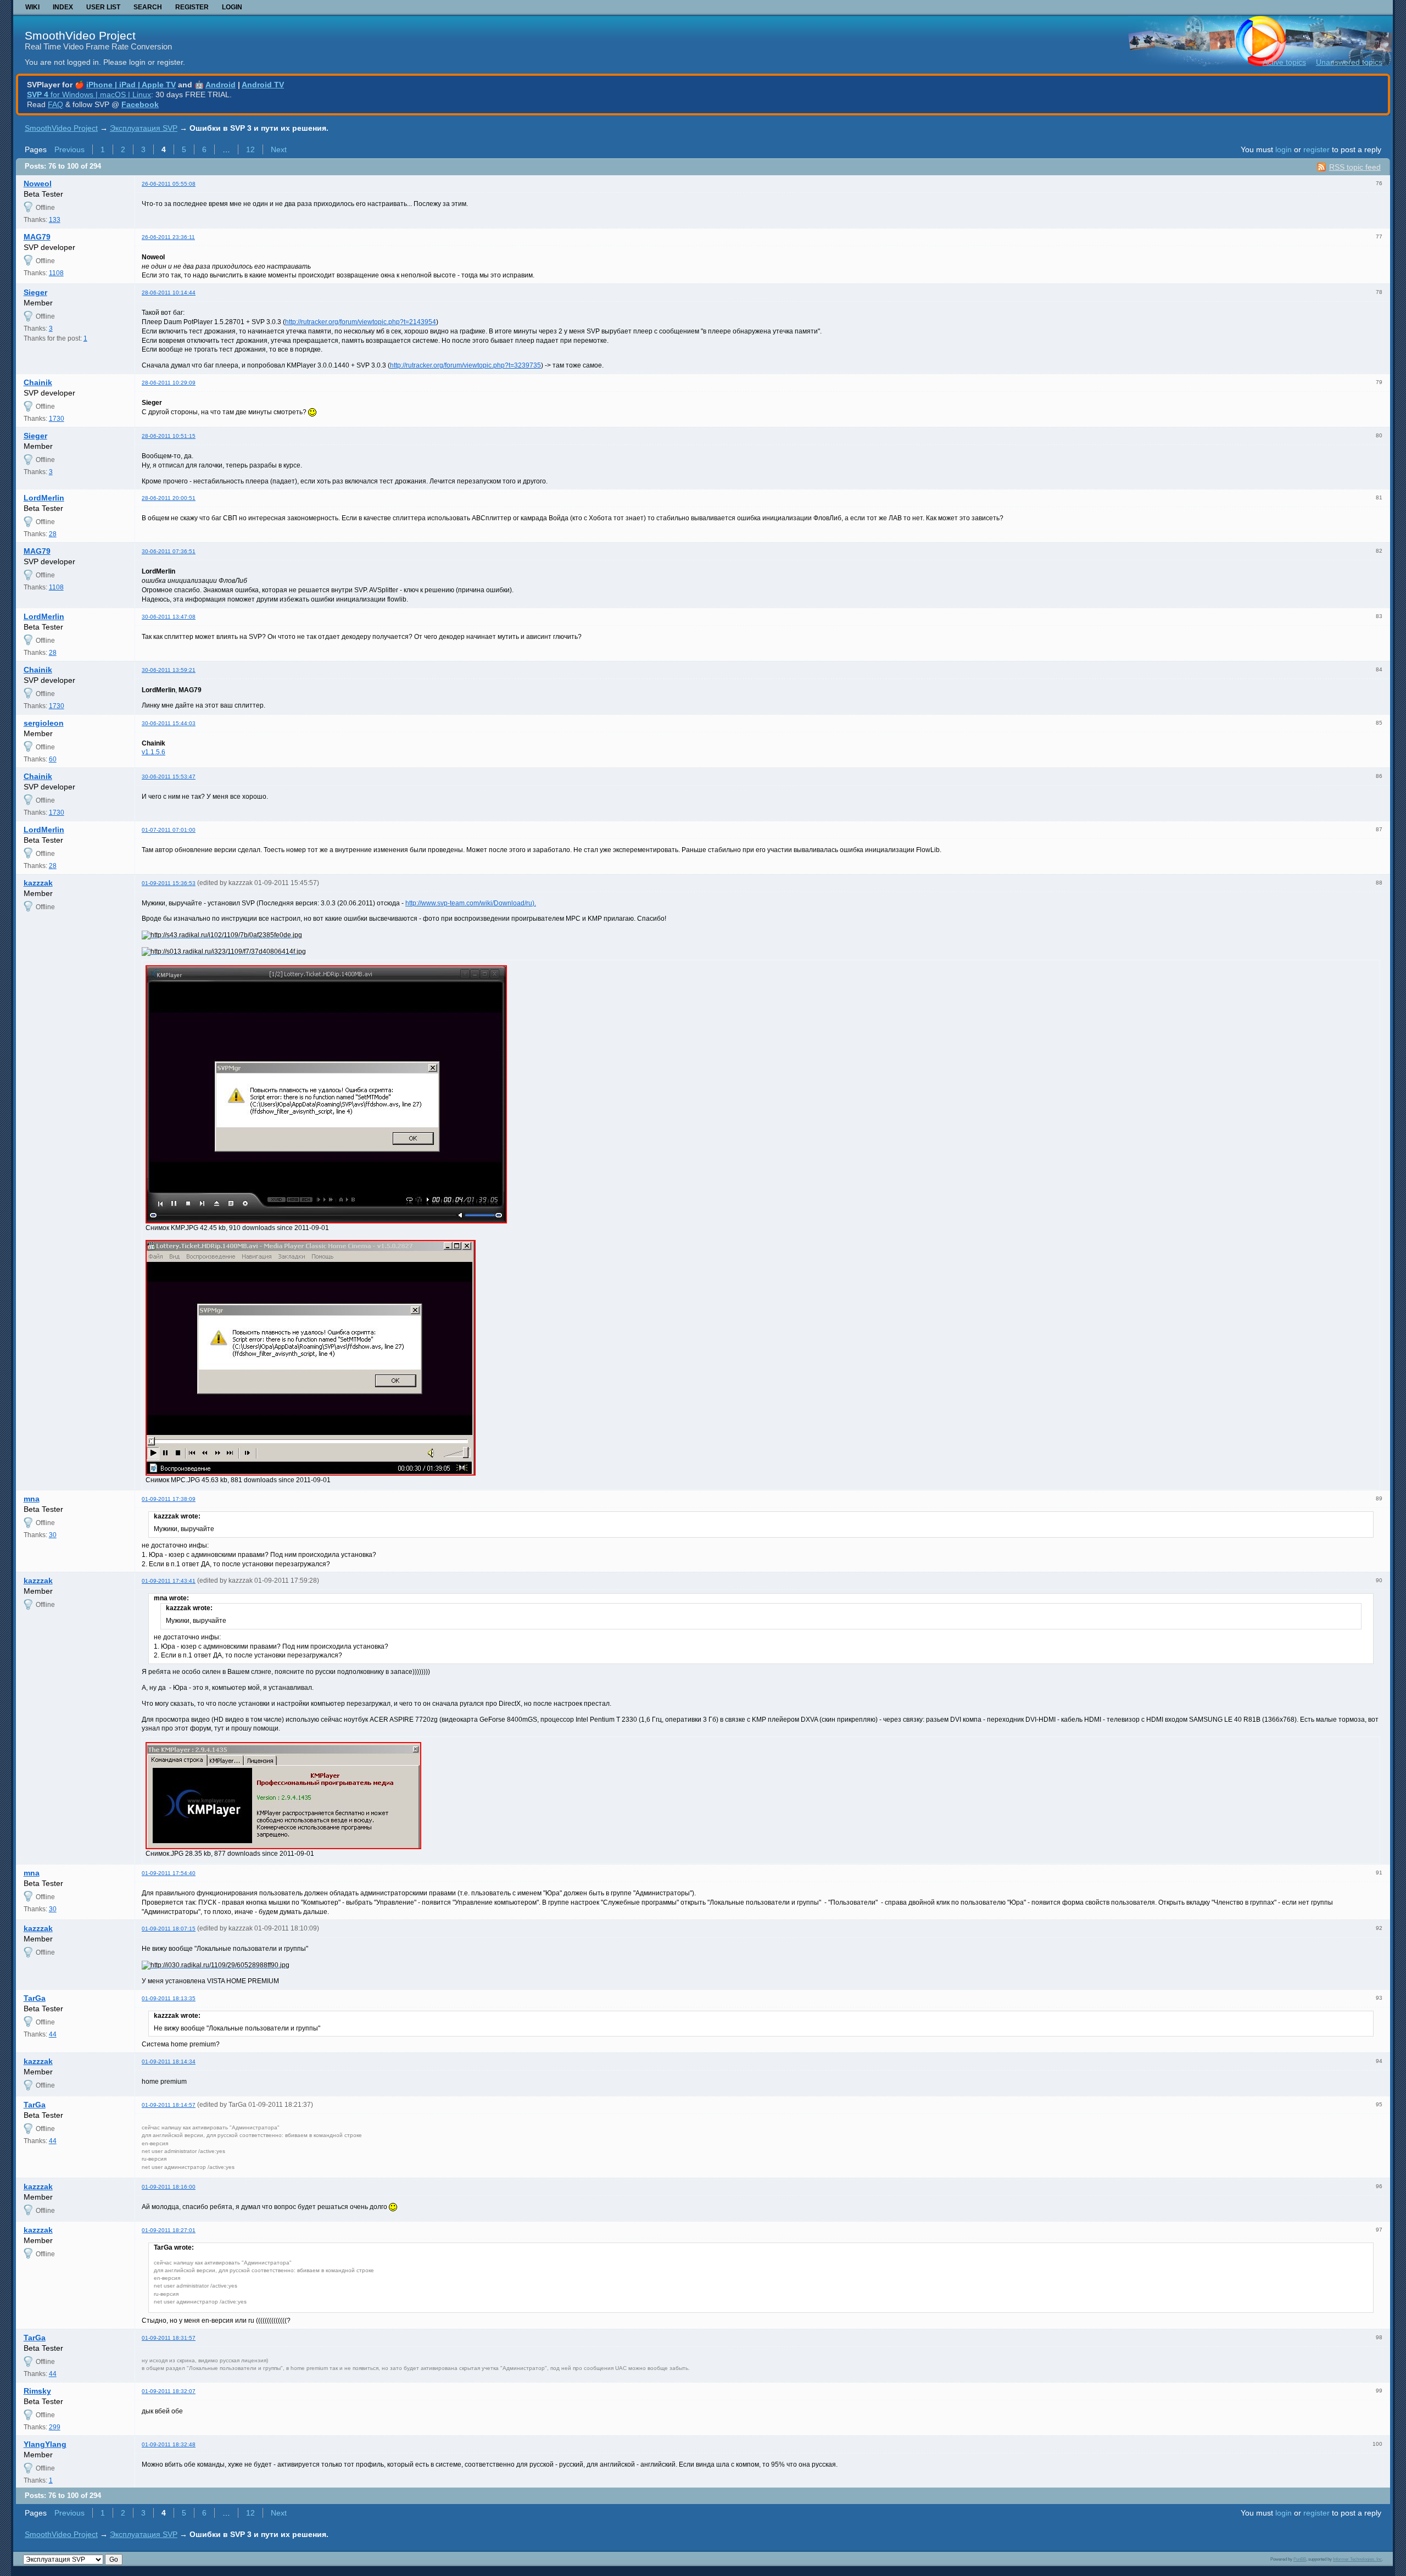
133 (55, 220)
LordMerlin (44, 498)
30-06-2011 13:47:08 (169, 617)
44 (53, 2034)
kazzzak (38, 883)
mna (32, 1499)
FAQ (55, 104)
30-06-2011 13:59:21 (169, 670)
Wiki (32, 7)
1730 (57, 419)
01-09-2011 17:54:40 (169, 1873)
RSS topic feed (1355, 167)
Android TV (263, 85)
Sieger (35, 292)
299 (55, 2427)
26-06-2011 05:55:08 (169, 184)
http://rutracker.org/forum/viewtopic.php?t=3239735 (465, 365)
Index (63, 7)
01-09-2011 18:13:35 (169, 1998)
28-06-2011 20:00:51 (169, 498)
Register (192, 7)
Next (279, 149)
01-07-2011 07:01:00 (169, 830)
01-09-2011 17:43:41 (169, 1581)
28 (53, 534)
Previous (69, 149)
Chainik (38, 382)
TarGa (35, 1998)
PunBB (1300, 2559)
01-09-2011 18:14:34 (169, 2062)
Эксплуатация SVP (144, 128)
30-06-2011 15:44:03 (169, 723)
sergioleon (44, 723)
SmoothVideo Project (80, 35)
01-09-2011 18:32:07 (169, 2391)
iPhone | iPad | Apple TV (131, 85)
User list (103, 7)
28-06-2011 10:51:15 (169, 436)
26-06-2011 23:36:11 (168, 237)
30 (53, 1535)
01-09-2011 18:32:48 (169, 2444)
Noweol (38, 183)
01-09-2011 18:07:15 (169, 1929)
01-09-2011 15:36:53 (169, 883)
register (1316, 149)
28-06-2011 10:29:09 (169, 383)
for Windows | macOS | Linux (89, 94)
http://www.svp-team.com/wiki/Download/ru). (471, 903)
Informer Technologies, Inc (1357, 2559)
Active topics (1284, 62)
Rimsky (37, 2391)
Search (148, 7)
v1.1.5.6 (154, 752)
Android (221, 85)
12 (250, 149)
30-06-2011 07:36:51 (169, 551)
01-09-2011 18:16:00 (169, 2187)
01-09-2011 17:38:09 (169, 1499)
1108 (56, 273)
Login (232, 7)
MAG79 (37, 237)
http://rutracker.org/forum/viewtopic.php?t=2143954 (361, 322)
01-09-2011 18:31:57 (169, 2338)
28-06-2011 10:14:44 (169, 293)
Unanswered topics (1349, 62)
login (1284, 149)
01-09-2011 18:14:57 (169, 2105)
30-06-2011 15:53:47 (169, 777)
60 (53, 759)
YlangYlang (45, 2444)
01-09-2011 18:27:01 (169, 2230)
